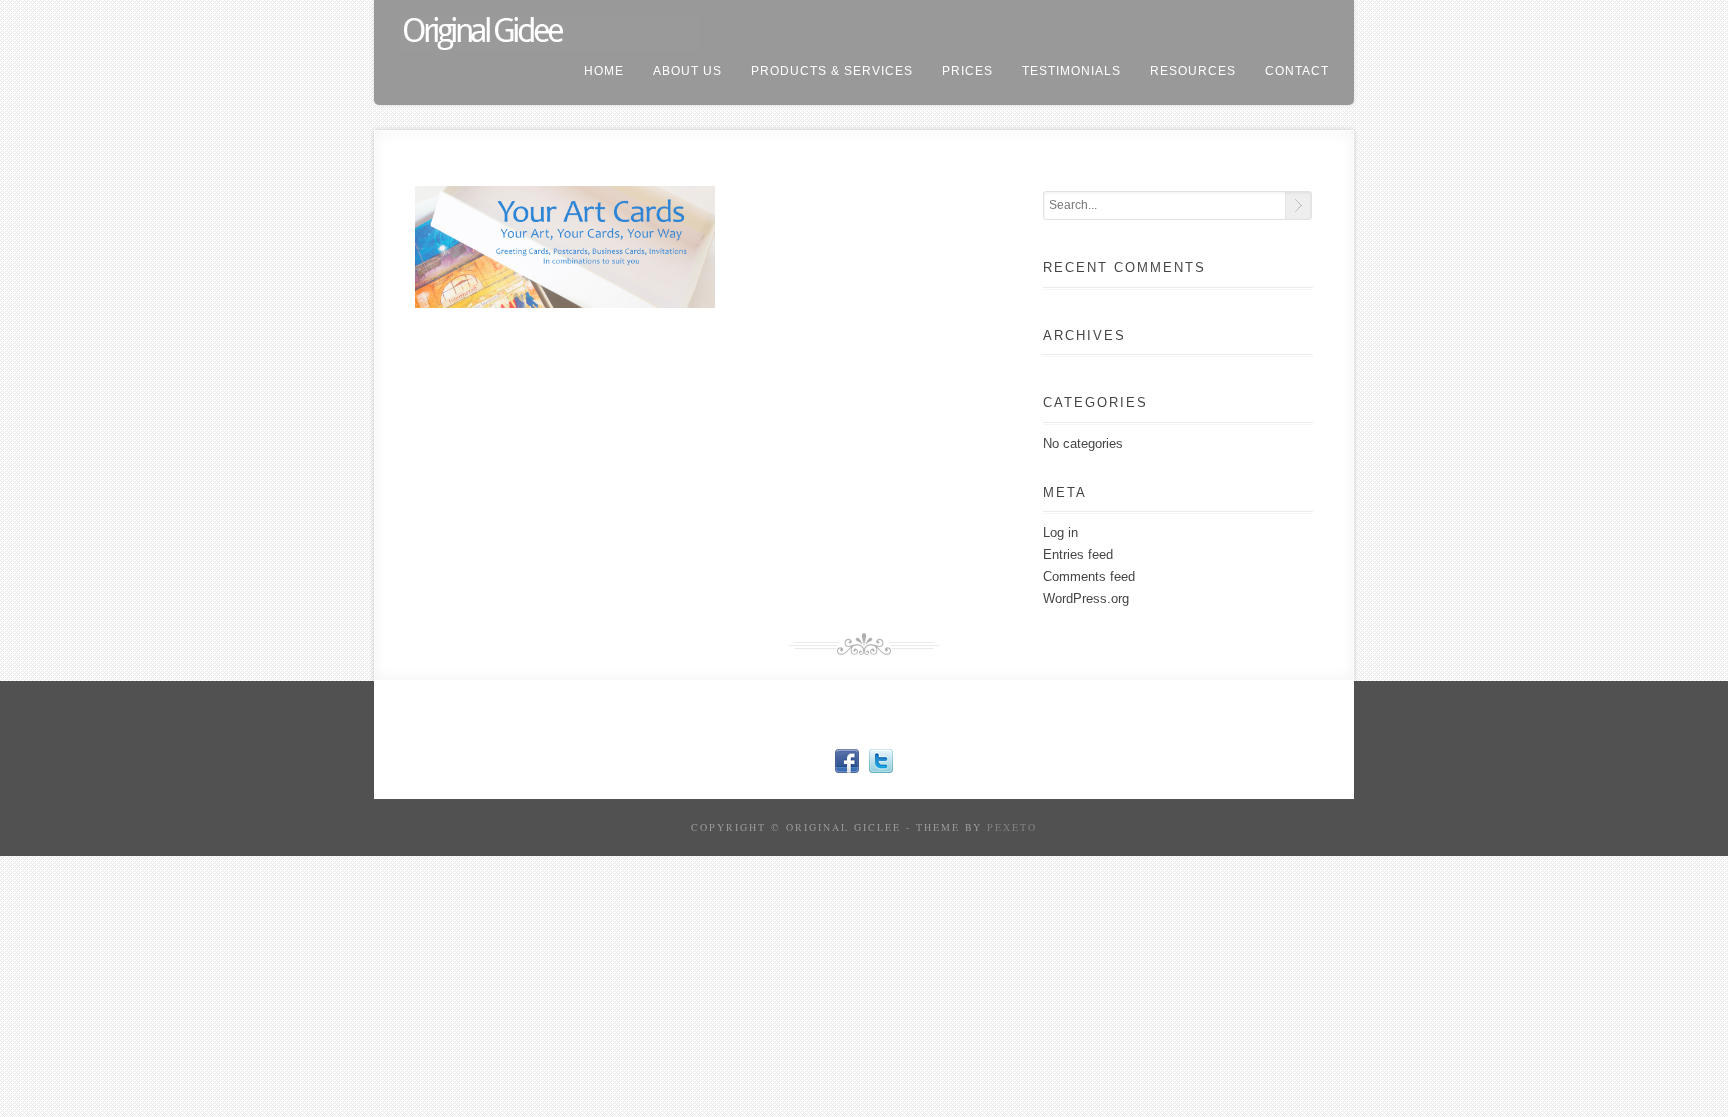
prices (967, 71)
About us (687, 71)
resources (1193, 71)
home (604, 71)
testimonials (1071, 71)
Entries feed (1078, 554)
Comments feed (1089, 576)
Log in (1060, 532)
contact (1297, 71)
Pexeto (1012, 827)
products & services (832, 71)
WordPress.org (1086, 598)
